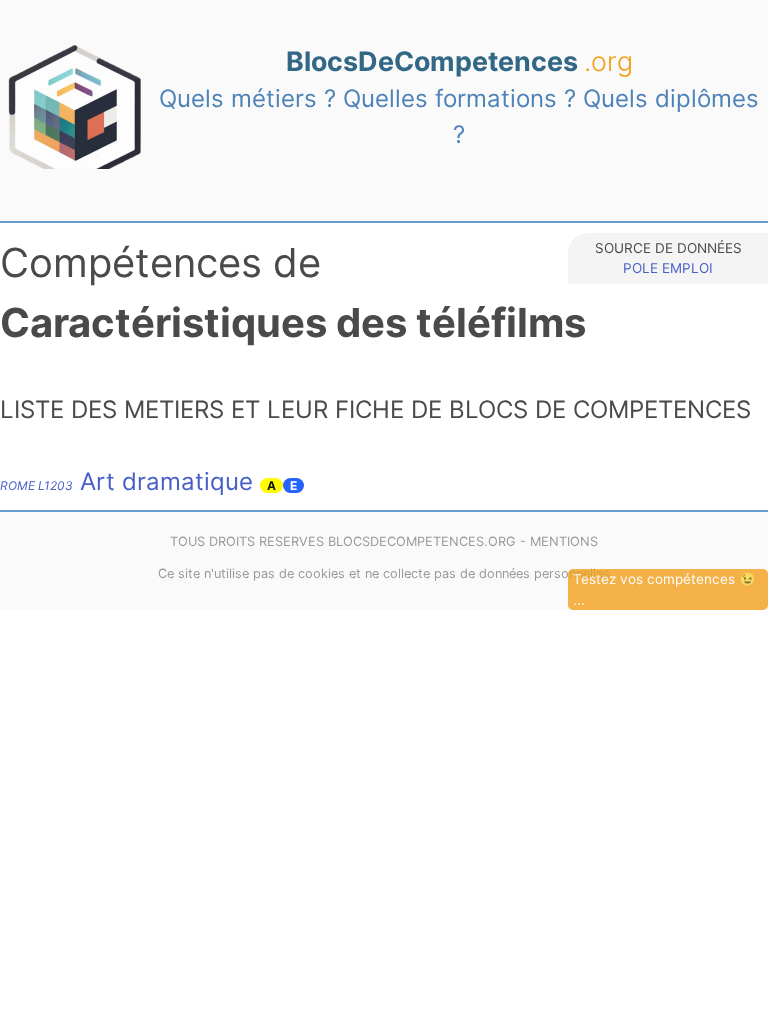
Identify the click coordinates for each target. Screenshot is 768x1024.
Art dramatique (126, 481)
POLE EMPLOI (668, 268)
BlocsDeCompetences (459, 61)
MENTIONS (564, 541)
